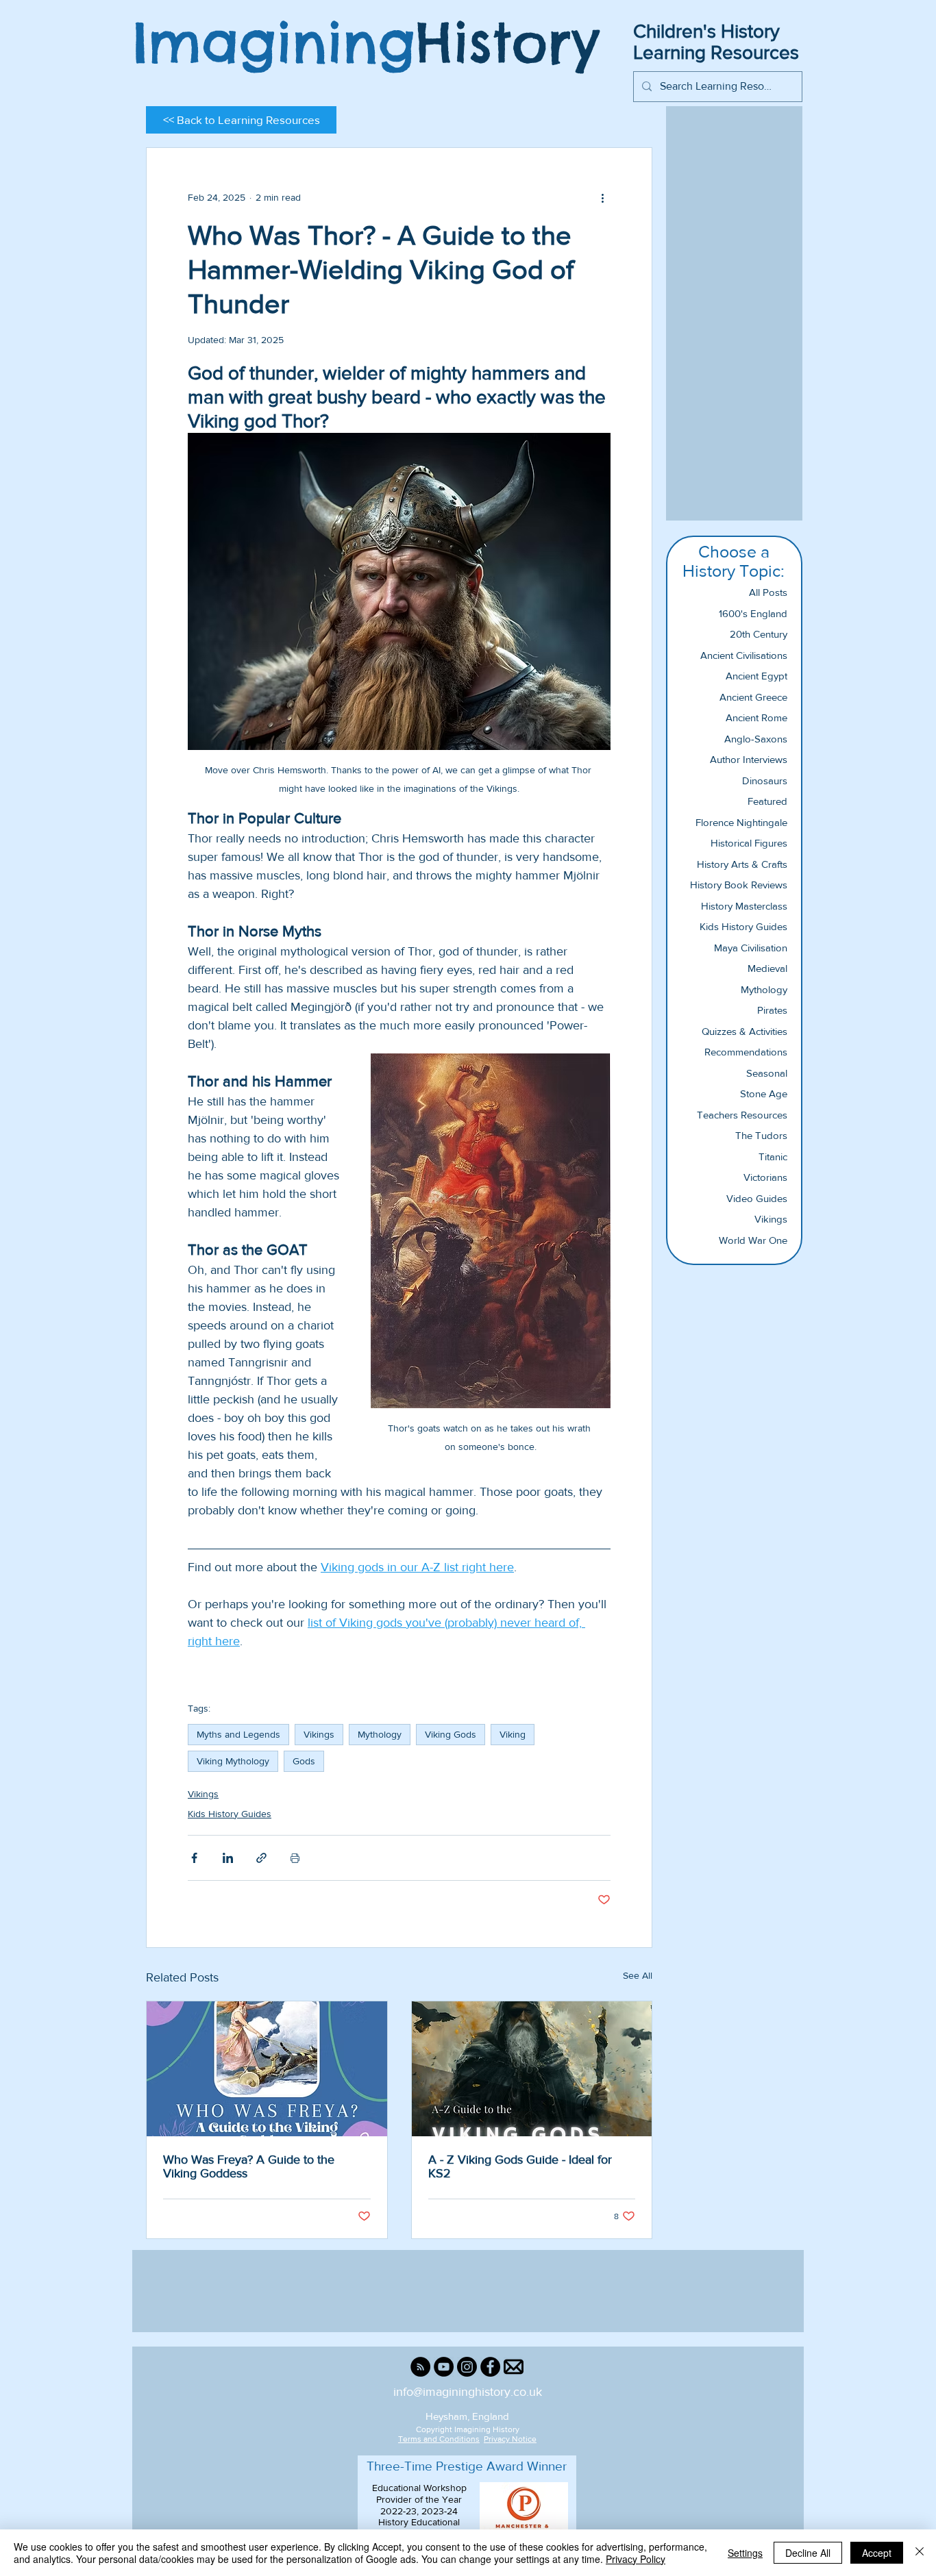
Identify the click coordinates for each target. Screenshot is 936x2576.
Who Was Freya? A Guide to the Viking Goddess (249, 2166)
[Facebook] (490, 2367)
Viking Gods (451, 1734)
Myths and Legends (238, 1734)
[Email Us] (514, 2367)
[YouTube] (444, 2367)
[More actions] (602, 197)
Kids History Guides (230, 1814)
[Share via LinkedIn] (228, 1858)
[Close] (920, 2553)
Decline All (808, 2553)
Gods (304, 1761)
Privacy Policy (636, 2559)
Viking (513, 1734)
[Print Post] (295, 1858)
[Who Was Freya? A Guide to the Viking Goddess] (267, 2069)
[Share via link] (261, 1858)
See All (638, 1975)
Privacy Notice (510, 2439)
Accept (877, 2553)
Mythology (380, 1734)
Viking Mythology (233, 1761)
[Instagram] (467, 2367)
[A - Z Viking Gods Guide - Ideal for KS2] (532, 2069)
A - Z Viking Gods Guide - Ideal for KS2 (520, 2166)
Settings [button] (745, 2553)
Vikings (319, 1734)
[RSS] (420, 2367)
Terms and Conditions (439, 2439)
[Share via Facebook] (194, 1858)
